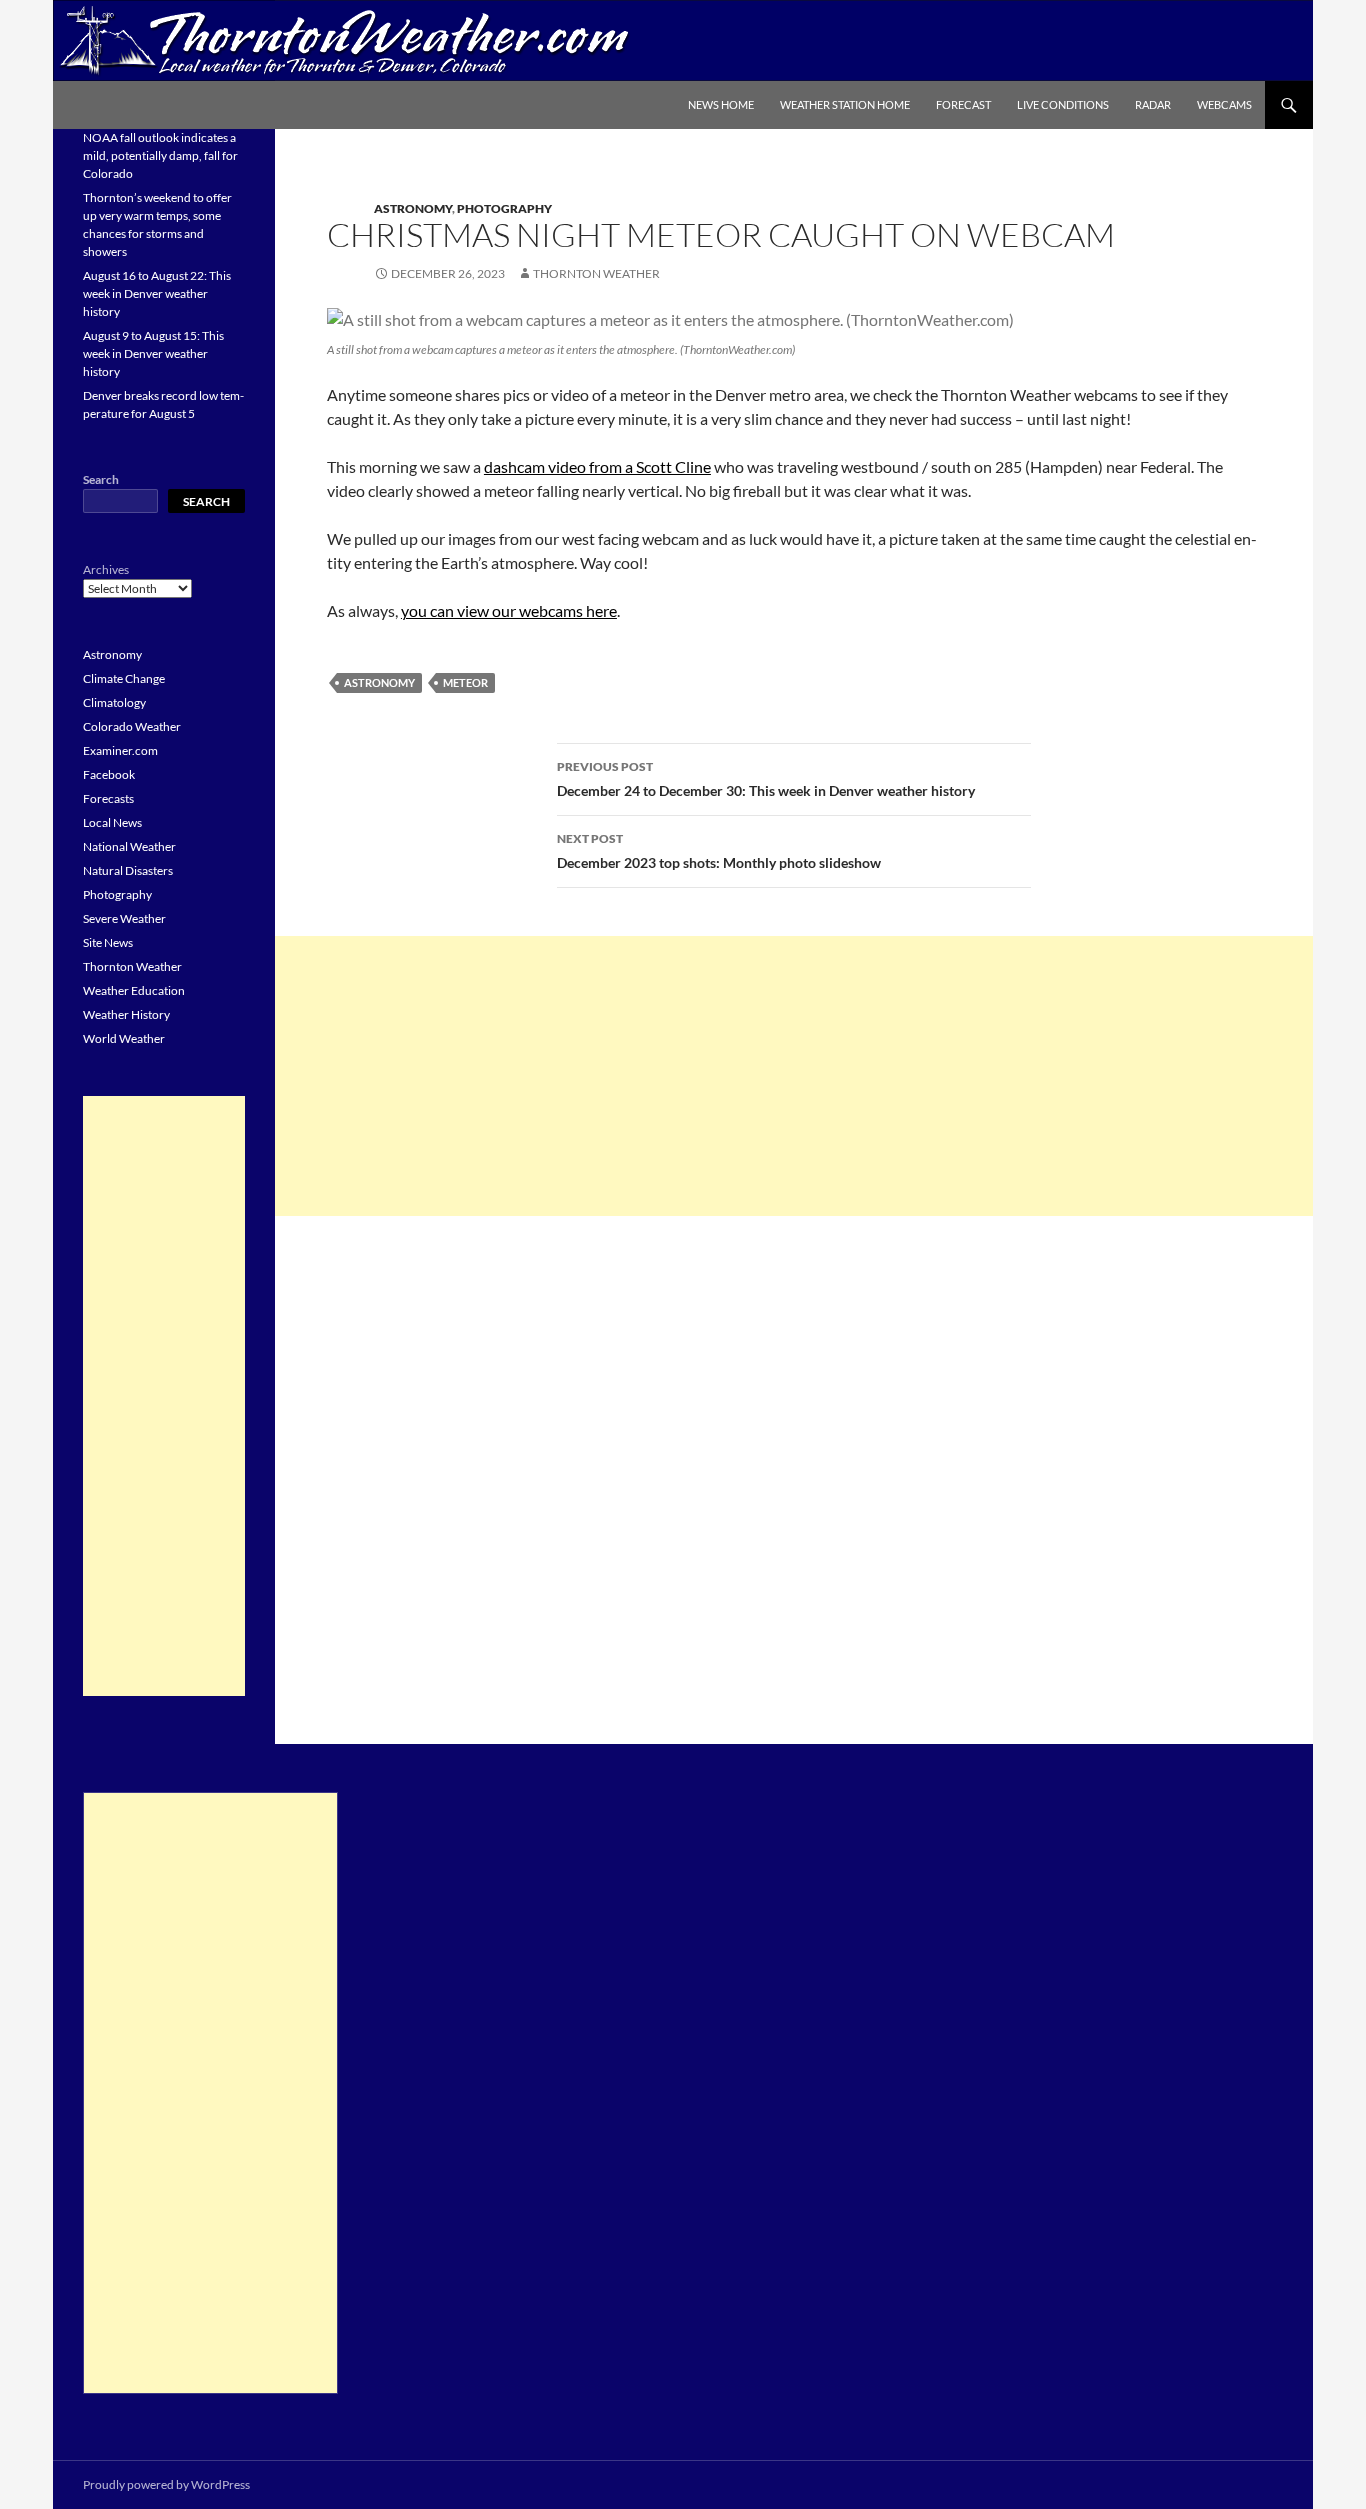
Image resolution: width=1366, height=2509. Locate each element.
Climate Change (124, 678)
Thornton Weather (596, 273)
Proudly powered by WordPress (166, 2484)
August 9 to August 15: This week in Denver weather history (153, 353)
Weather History (126, 1014)
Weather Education (134, 990)
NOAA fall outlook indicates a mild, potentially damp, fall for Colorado (160, 155)
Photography (504, 208)
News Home (721, 104)
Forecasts (108, 798)
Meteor (465, 682)
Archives (106, 569)
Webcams (1224, 104)
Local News (112, 822)
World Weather (124, 1038)
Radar (1153, 104)
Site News (108, 942)
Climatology (114, 702)
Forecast (963, 104)
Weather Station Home (845, 104)
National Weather (129, 846)
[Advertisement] (794, 1076)
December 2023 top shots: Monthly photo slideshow (719, 851)
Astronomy (413, 208)
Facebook (109, 774)
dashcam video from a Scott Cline (597, 466)
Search (101, 479)
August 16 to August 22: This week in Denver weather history (157, 293)
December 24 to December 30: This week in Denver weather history (766, 779)
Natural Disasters (128, 870)
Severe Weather (124, 918)
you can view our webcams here (509, 610)
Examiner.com (120, 750)
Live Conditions (1063, 104)
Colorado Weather (132, 726)
